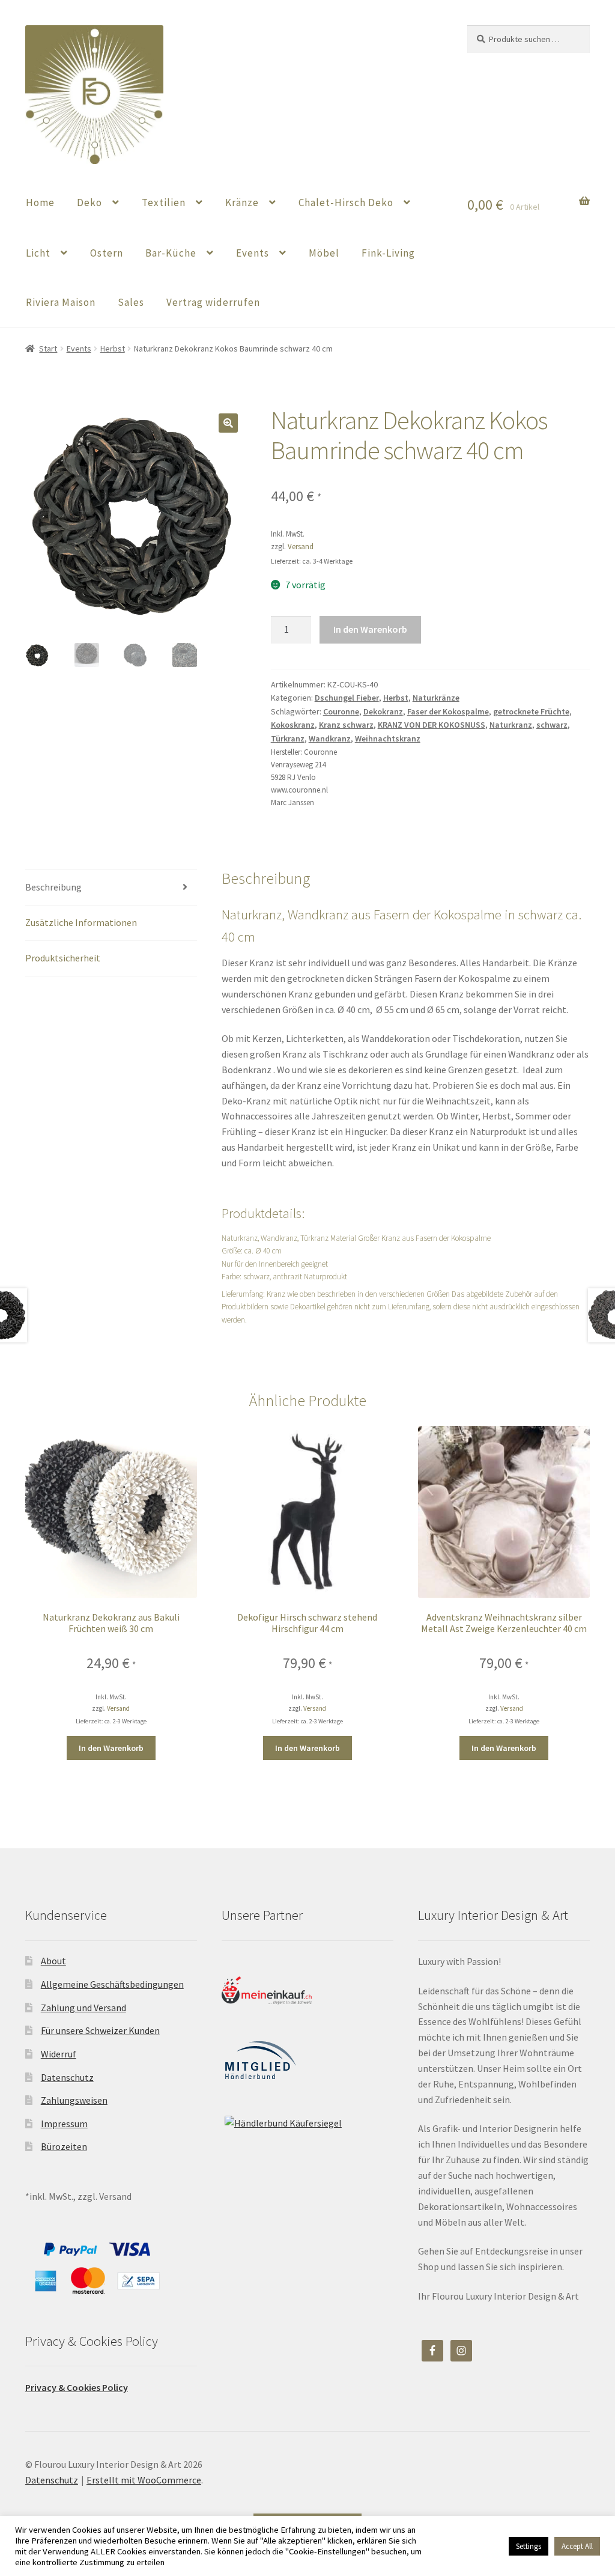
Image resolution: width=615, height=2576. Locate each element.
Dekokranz (383, 711)
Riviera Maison (61, 302)
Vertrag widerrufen (213, 302)
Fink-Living (388, 253)
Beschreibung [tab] (53, 887)
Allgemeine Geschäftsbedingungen (112, 1984)
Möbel (324, 253)
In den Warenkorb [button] (111, 1748)
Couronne (341, 711)
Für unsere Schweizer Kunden (100, 2030)
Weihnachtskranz (388, 738)
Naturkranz (511, 725)
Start (48, 349)
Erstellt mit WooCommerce (144, 2480)
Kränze (242, 202)
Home (40, 202)
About (53, 1961)
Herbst (113, 349)
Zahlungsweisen (74, 2100)
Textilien (164, 202)
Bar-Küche (171, 253)
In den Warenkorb (370, 629)
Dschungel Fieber (347, 698)
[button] (228, 423)
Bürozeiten (64, 2146)
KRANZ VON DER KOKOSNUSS (432, 725)
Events (253, 253)
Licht (38, 253)
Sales (131, 302)
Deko (89, 202)
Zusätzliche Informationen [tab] (81, 922)
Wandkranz (330, 738)
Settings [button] (529, 2546)
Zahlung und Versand (83, 2008)
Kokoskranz (293, 725)
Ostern (107, 253)
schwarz (552, 725)
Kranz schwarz (346, 725)
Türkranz (288, 738)
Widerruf (59, 2054)
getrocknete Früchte (531, 711)
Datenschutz (67, 2077)
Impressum (64, 2124)
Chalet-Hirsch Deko (346, 202)
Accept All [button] (577, 2546)
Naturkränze (436, 698)
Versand (301, 546)
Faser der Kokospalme (448, 711)
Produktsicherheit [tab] (63, 958)
